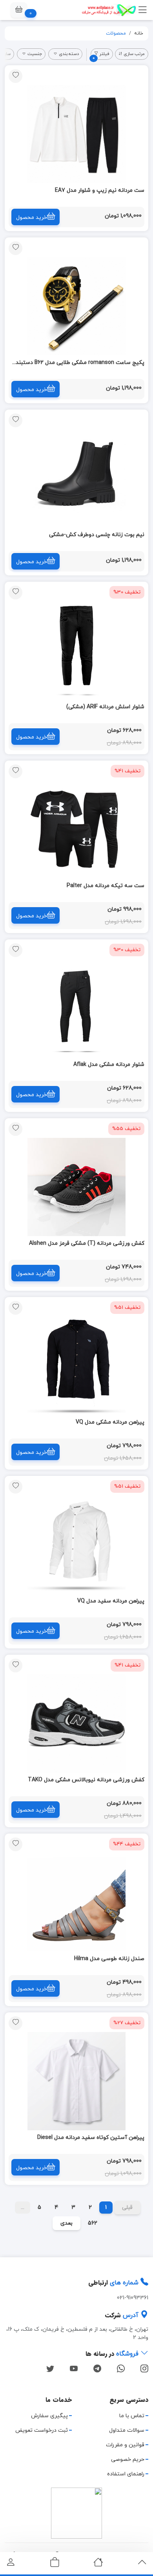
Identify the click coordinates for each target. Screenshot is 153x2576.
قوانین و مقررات (125, 2445)
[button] (19, 10)
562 (93, 2223)
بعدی (66, 2223)
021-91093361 (133, 2298)
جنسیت (35, 54)
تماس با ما (132, 2416)
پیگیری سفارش (49, 2416)
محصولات (116, 33)
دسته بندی (69, 54)
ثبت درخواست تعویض (42, 2430)
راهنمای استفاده (126, 2474)
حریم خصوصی (128, 2459)
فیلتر (101, 55)
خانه (139, 33)
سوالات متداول (127, 2430)
